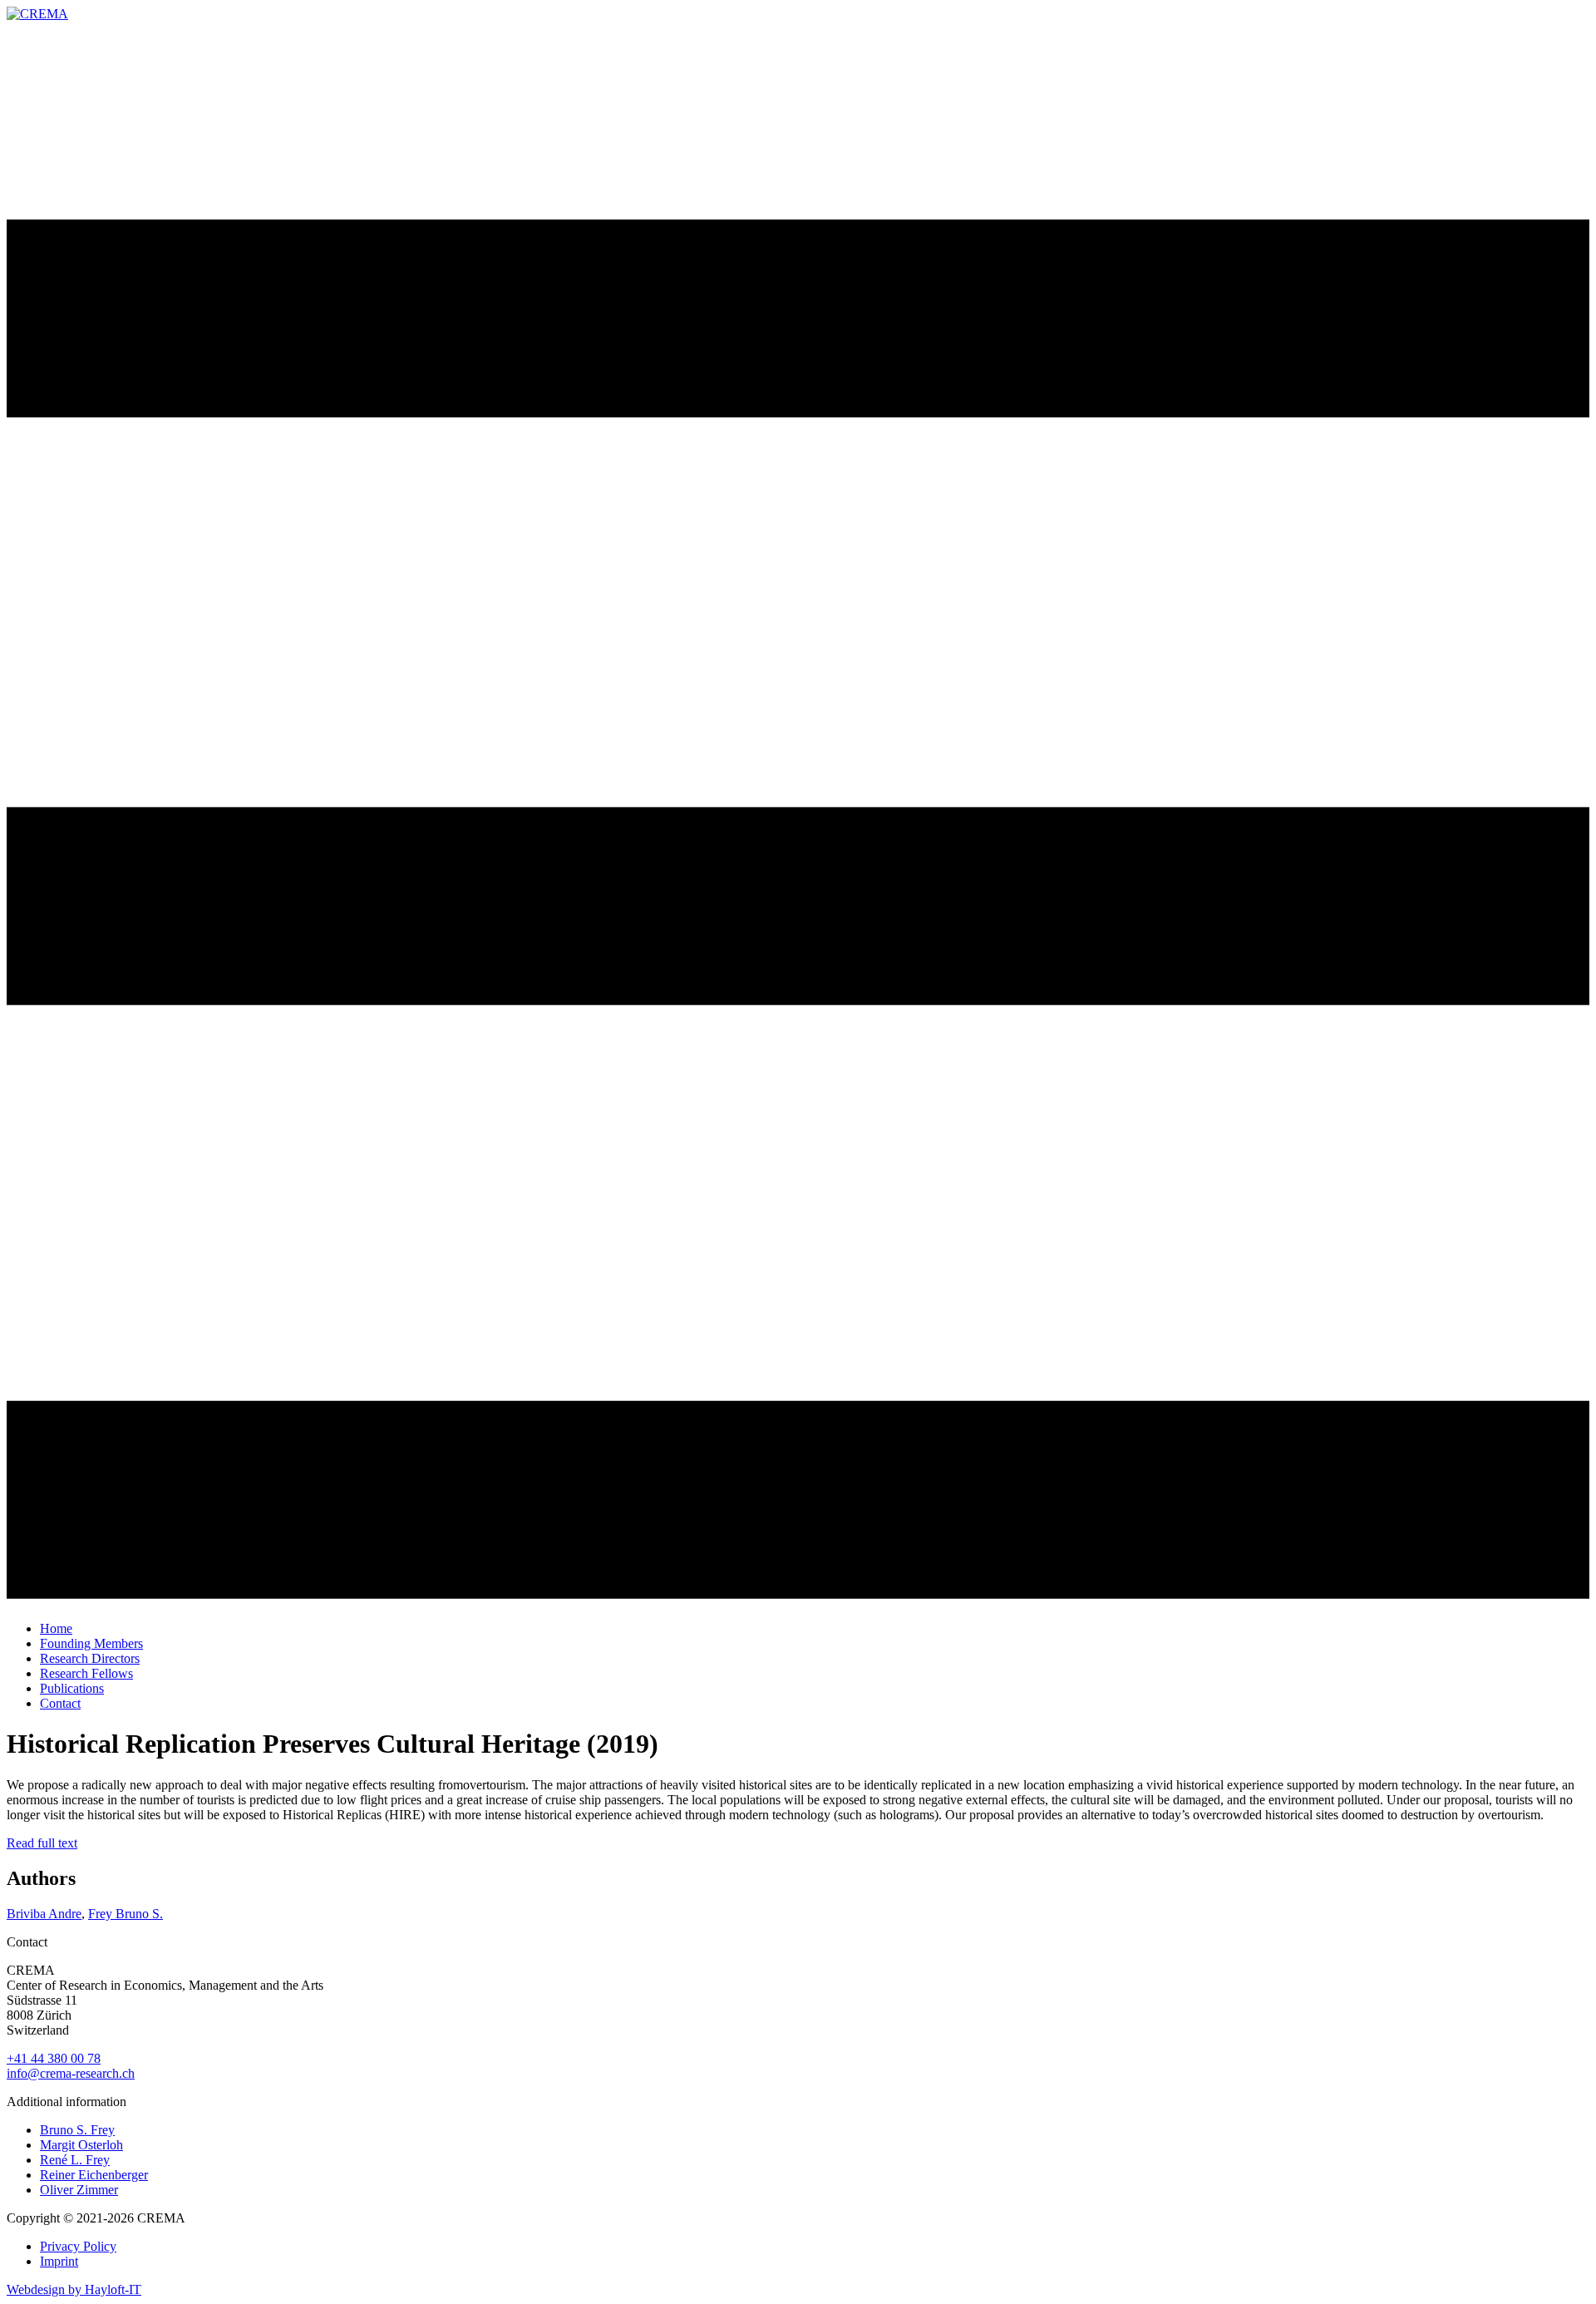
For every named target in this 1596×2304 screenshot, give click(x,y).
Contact (60, 1703)
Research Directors (90, 1658)
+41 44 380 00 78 (54, 2058)
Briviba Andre (44, 1914)
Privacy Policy (78, 2246)
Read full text (42, 1843)
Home (56, 1628)
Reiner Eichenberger (94, 2175)
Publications (72, 1688)
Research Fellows (86, 1673)
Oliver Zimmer (79, 2190)
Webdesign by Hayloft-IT (74, 2289)
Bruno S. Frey (77, 2130)
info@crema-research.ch (71, 2073)
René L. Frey (75, 2160)
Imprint (59, 2261)
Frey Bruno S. (126, 1914)
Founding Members (91, 1643)
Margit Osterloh (81, 2145)
